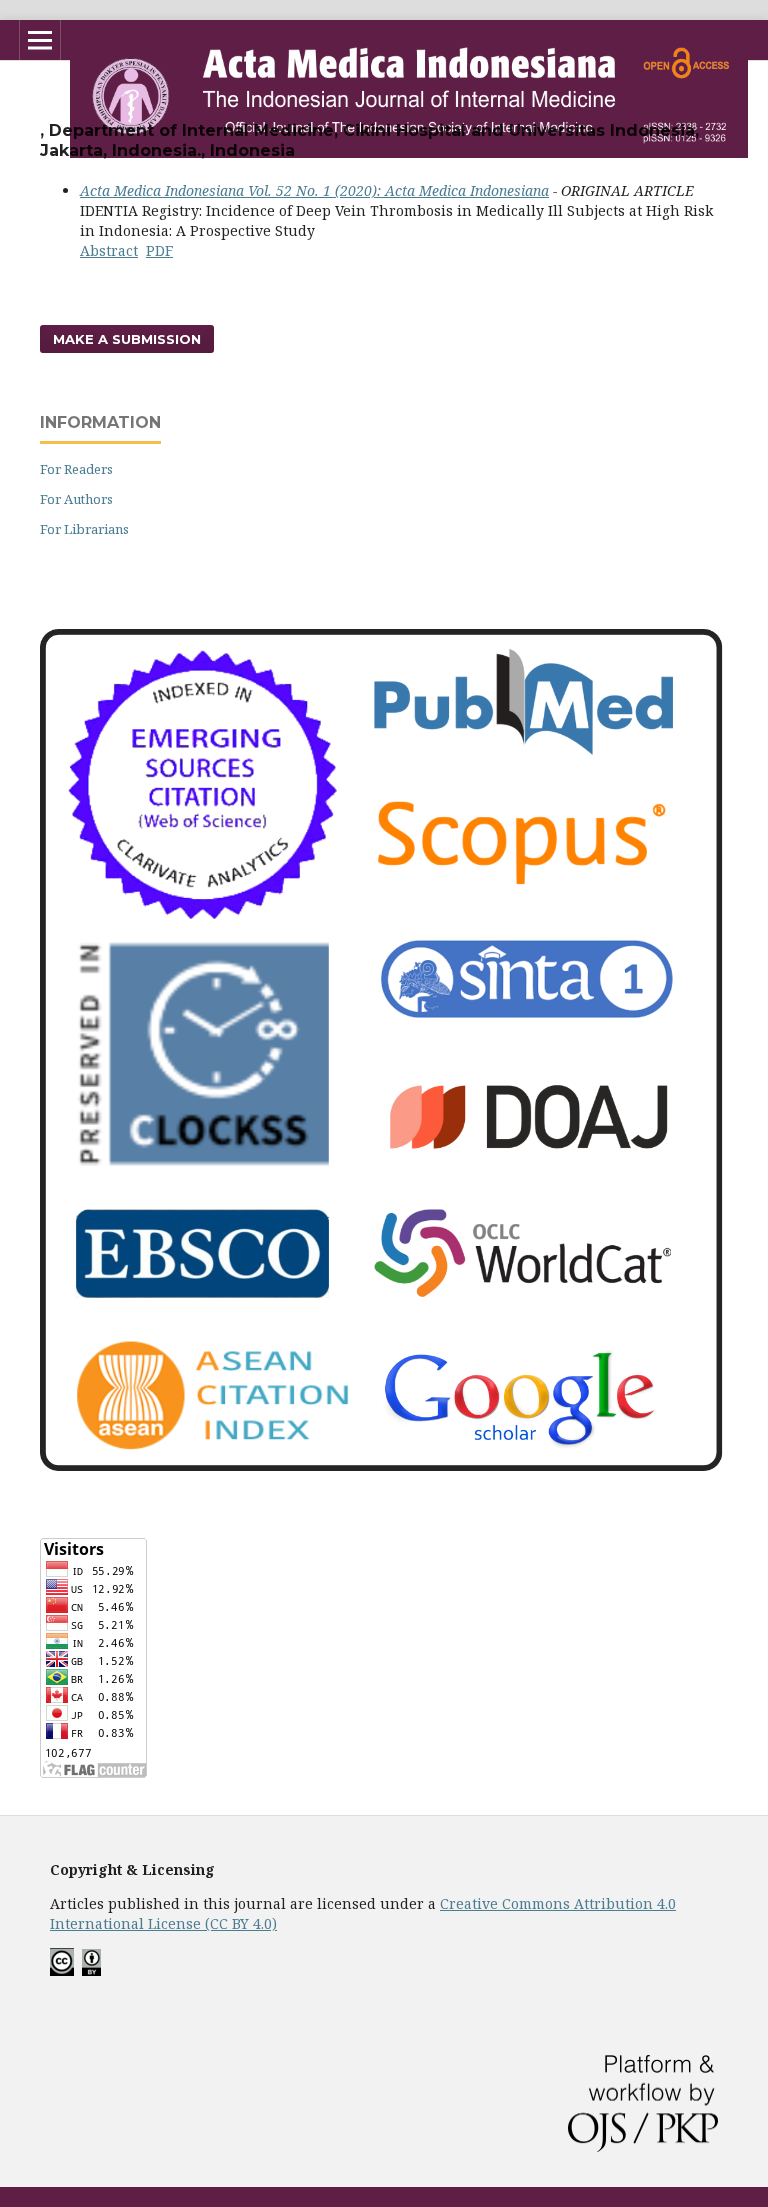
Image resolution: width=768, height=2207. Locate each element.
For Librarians (84, 529)
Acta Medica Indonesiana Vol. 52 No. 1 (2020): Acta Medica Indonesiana (314, 190)
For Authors (76, 499)
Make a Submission (127, 339)
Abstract (109, 250)
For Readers (76, 469)
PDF (159, 250)
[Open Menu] (40, 40)
